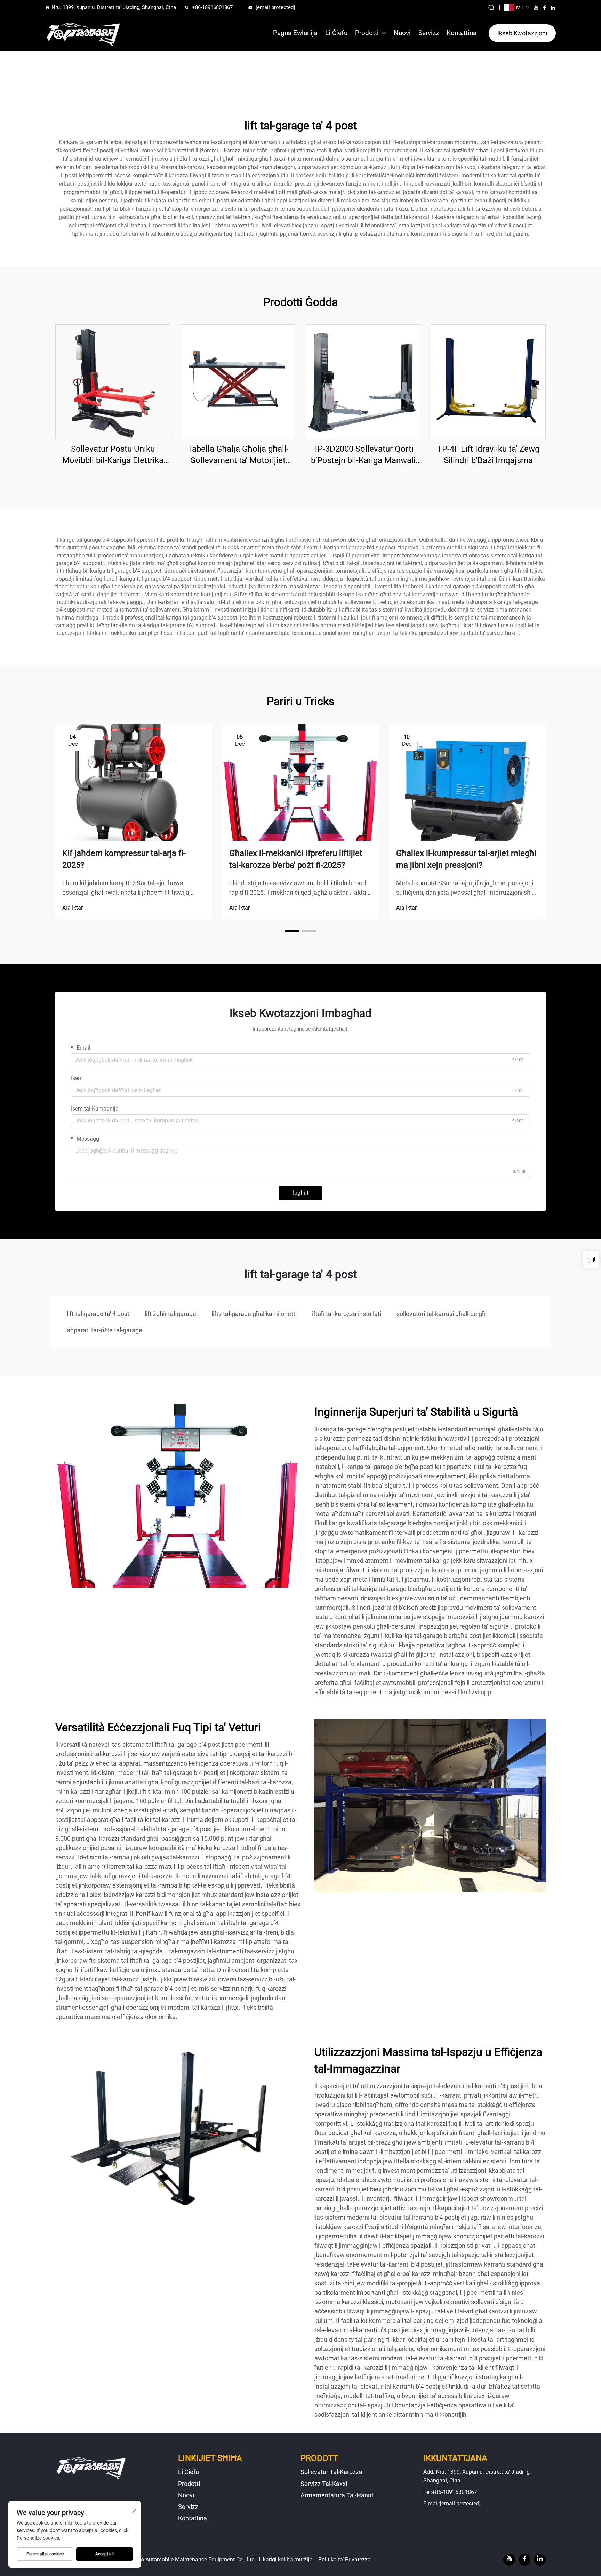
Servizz (429, 33)
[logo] (83, 33)
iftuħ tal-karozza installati (347, 1314)
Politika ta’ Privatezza (344, 2559)
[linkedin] (553, 8)
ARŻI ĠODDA (113, 381)
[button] (292, 931)
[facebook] (545, 8)
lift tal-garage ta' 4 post (98, 1314)
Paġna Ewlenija (295, 33)
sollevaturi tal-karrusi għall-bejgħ (441, 1314)
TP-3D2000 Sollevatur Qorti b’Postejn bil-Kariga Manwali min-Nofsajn (363, 455)
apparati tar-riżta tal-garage (105, 1330)
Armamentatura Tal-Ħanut (337, 2495)
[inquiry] (591, 1260)
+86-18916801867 (212, 7)
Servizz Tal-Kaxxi (324, 2484)
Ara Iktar (73, 908)
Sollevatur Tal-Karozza (331, 2472)
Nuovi (402, 33)
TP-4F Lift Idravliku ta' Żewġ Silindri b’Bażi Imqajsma (488, 455)
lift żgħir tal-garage (170, 1314)
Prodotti (367, 33)
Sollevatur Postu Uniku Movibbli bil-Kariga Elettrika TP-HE (113, 455)
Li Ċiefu (336, 33)
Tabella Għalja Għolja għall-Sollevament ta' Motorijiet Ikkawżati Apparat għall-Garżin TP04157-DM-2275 (238, 455)
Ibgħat (301, 1193)
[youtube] (536, 8)
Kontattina (462, 33)
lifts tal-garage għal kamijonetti (254, 1314)
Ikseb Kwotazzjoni (522, 33)
